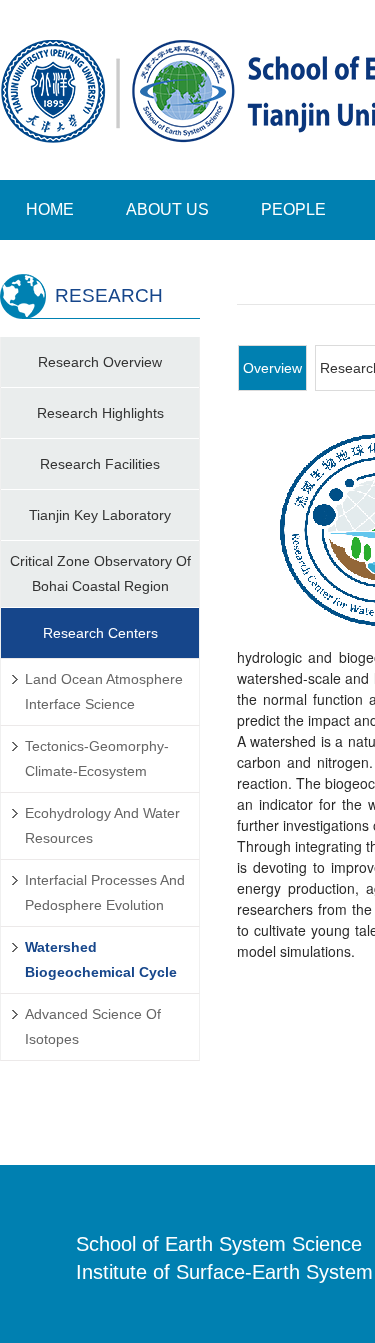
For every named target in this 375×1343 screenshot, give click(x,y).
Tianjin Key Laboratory (100, 515)
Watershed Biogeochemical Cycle (101, 959)
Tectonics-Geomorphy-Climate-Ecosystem (97, 758)
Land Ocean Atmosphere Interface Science (104, 691)
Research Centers (100, 633)
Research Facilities (100, 464)
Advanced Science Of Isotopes (93, 1026)
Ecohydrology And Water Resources (102, 825)
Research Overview (100, 362)
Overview (272, 368)
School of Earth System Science (219, 1244)
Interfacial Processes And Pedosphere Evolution (105, 892)
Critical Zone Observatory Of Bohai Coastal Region (100, 573)
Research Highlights (100, 413)
